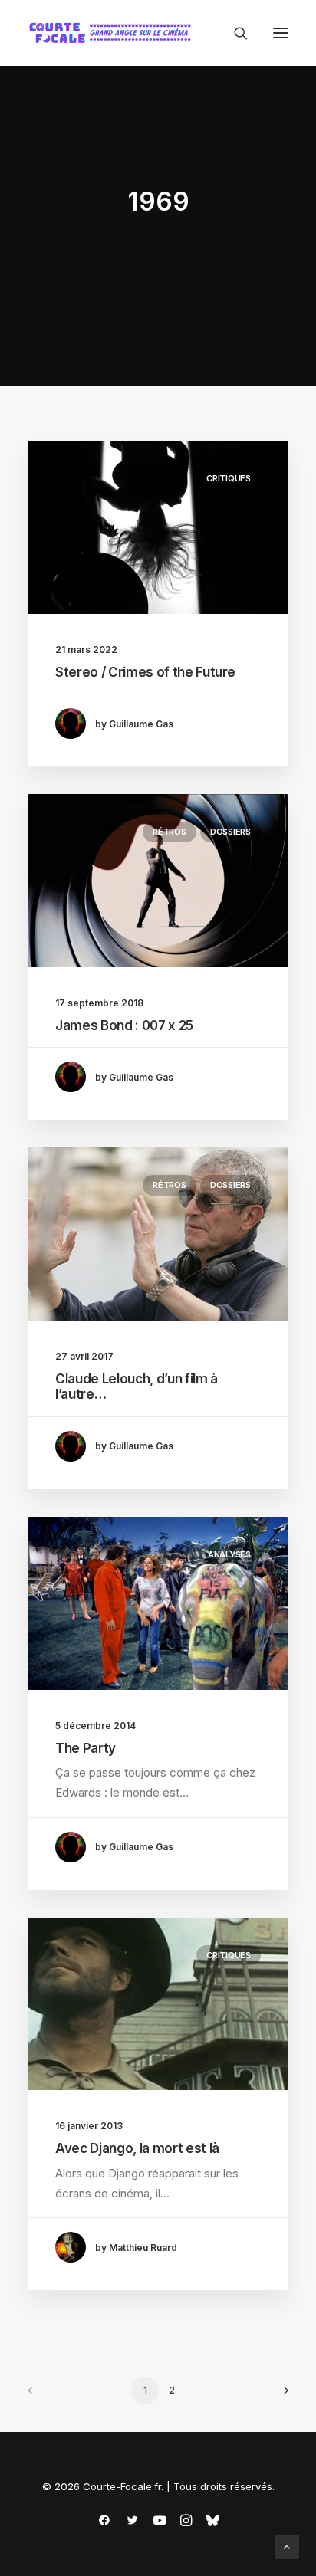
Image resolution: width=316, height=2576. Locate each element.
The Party (86, 1748)
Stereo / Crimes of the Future (145, 672)
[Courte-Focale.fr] (114, 33)
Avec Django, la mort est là (137, 2148)
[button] (281, 33)
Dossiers (230, 832)
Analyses (229, 1554)
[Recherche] (234, 33)
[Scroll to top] (287, 2546)
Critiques (229, 478)
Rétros (170, 832)
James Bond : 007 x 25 (124, 1025)
